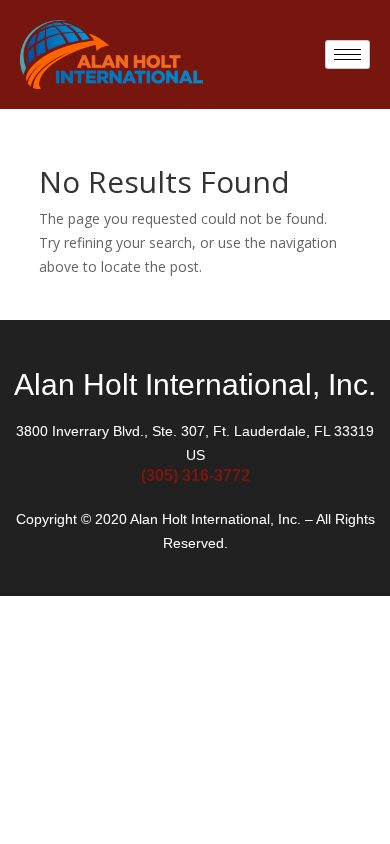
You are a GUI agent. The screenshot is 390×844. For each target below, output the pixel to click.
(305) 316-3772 (195, 475)
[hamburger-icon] (347, 54)
